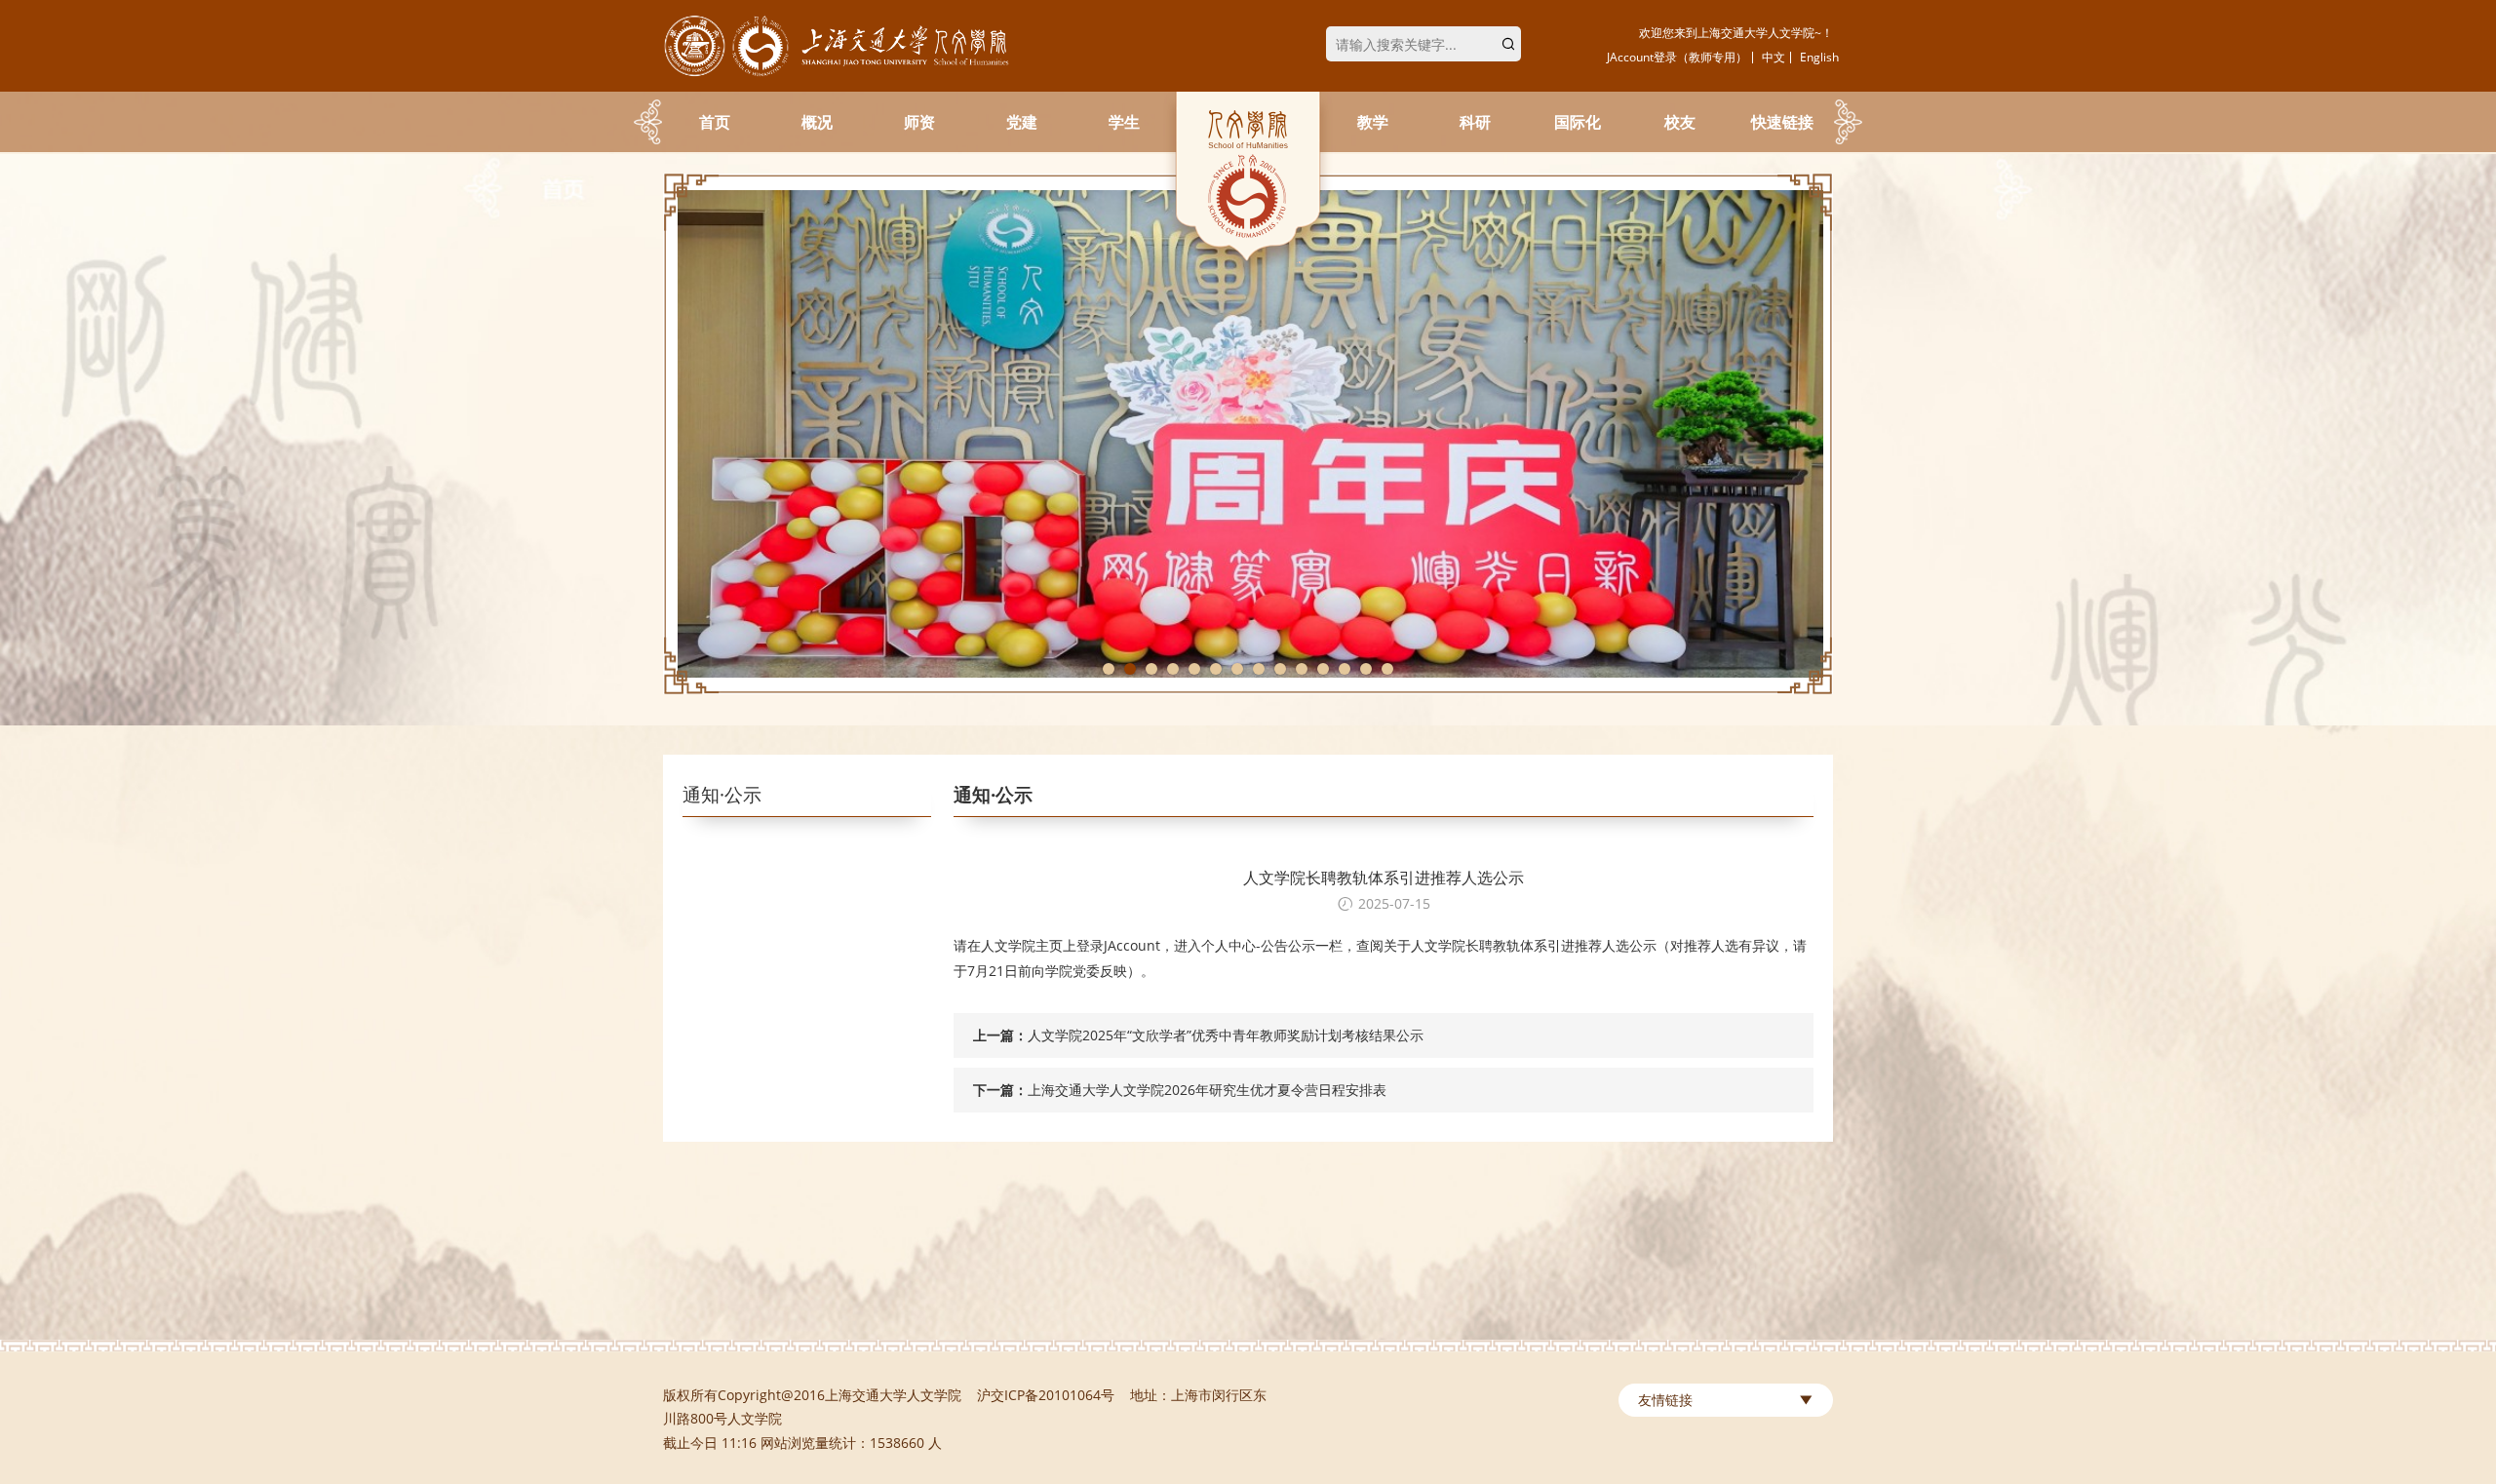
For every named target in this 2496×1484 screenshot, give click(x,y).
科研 (1475, 122)
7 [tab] (1237, 669)
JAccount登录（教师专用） (1677, 57)
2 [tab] (1130, 669)
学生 (1124, 122)
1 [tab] (1109, 669)
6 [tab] (1216, 669)
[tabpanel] (1248, 434)
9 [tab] (1280, 669)
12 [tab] (1345, 669)
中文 (1774, 57)
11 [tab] (1323, 669)
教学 (1373, 122)
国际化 (1578, 122)
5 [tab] (1194, 669)
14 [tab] (1387, 669)
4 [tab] (1173, 669)
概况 (817, 122)
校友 (1680, 122)
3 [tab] (1151, 669)
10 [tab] (1302, 669)
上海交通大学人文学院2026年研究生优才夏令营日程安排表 (1207, 1090)
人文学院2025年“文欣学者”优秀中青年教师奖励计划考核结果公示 (1226, 1035)
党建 (1022, 122)
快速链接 (1782, 122)
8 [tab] (1259, 669)
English (1819, 57)
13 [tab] (1366, 669)
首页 (715, 122)
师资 (919, 122)
